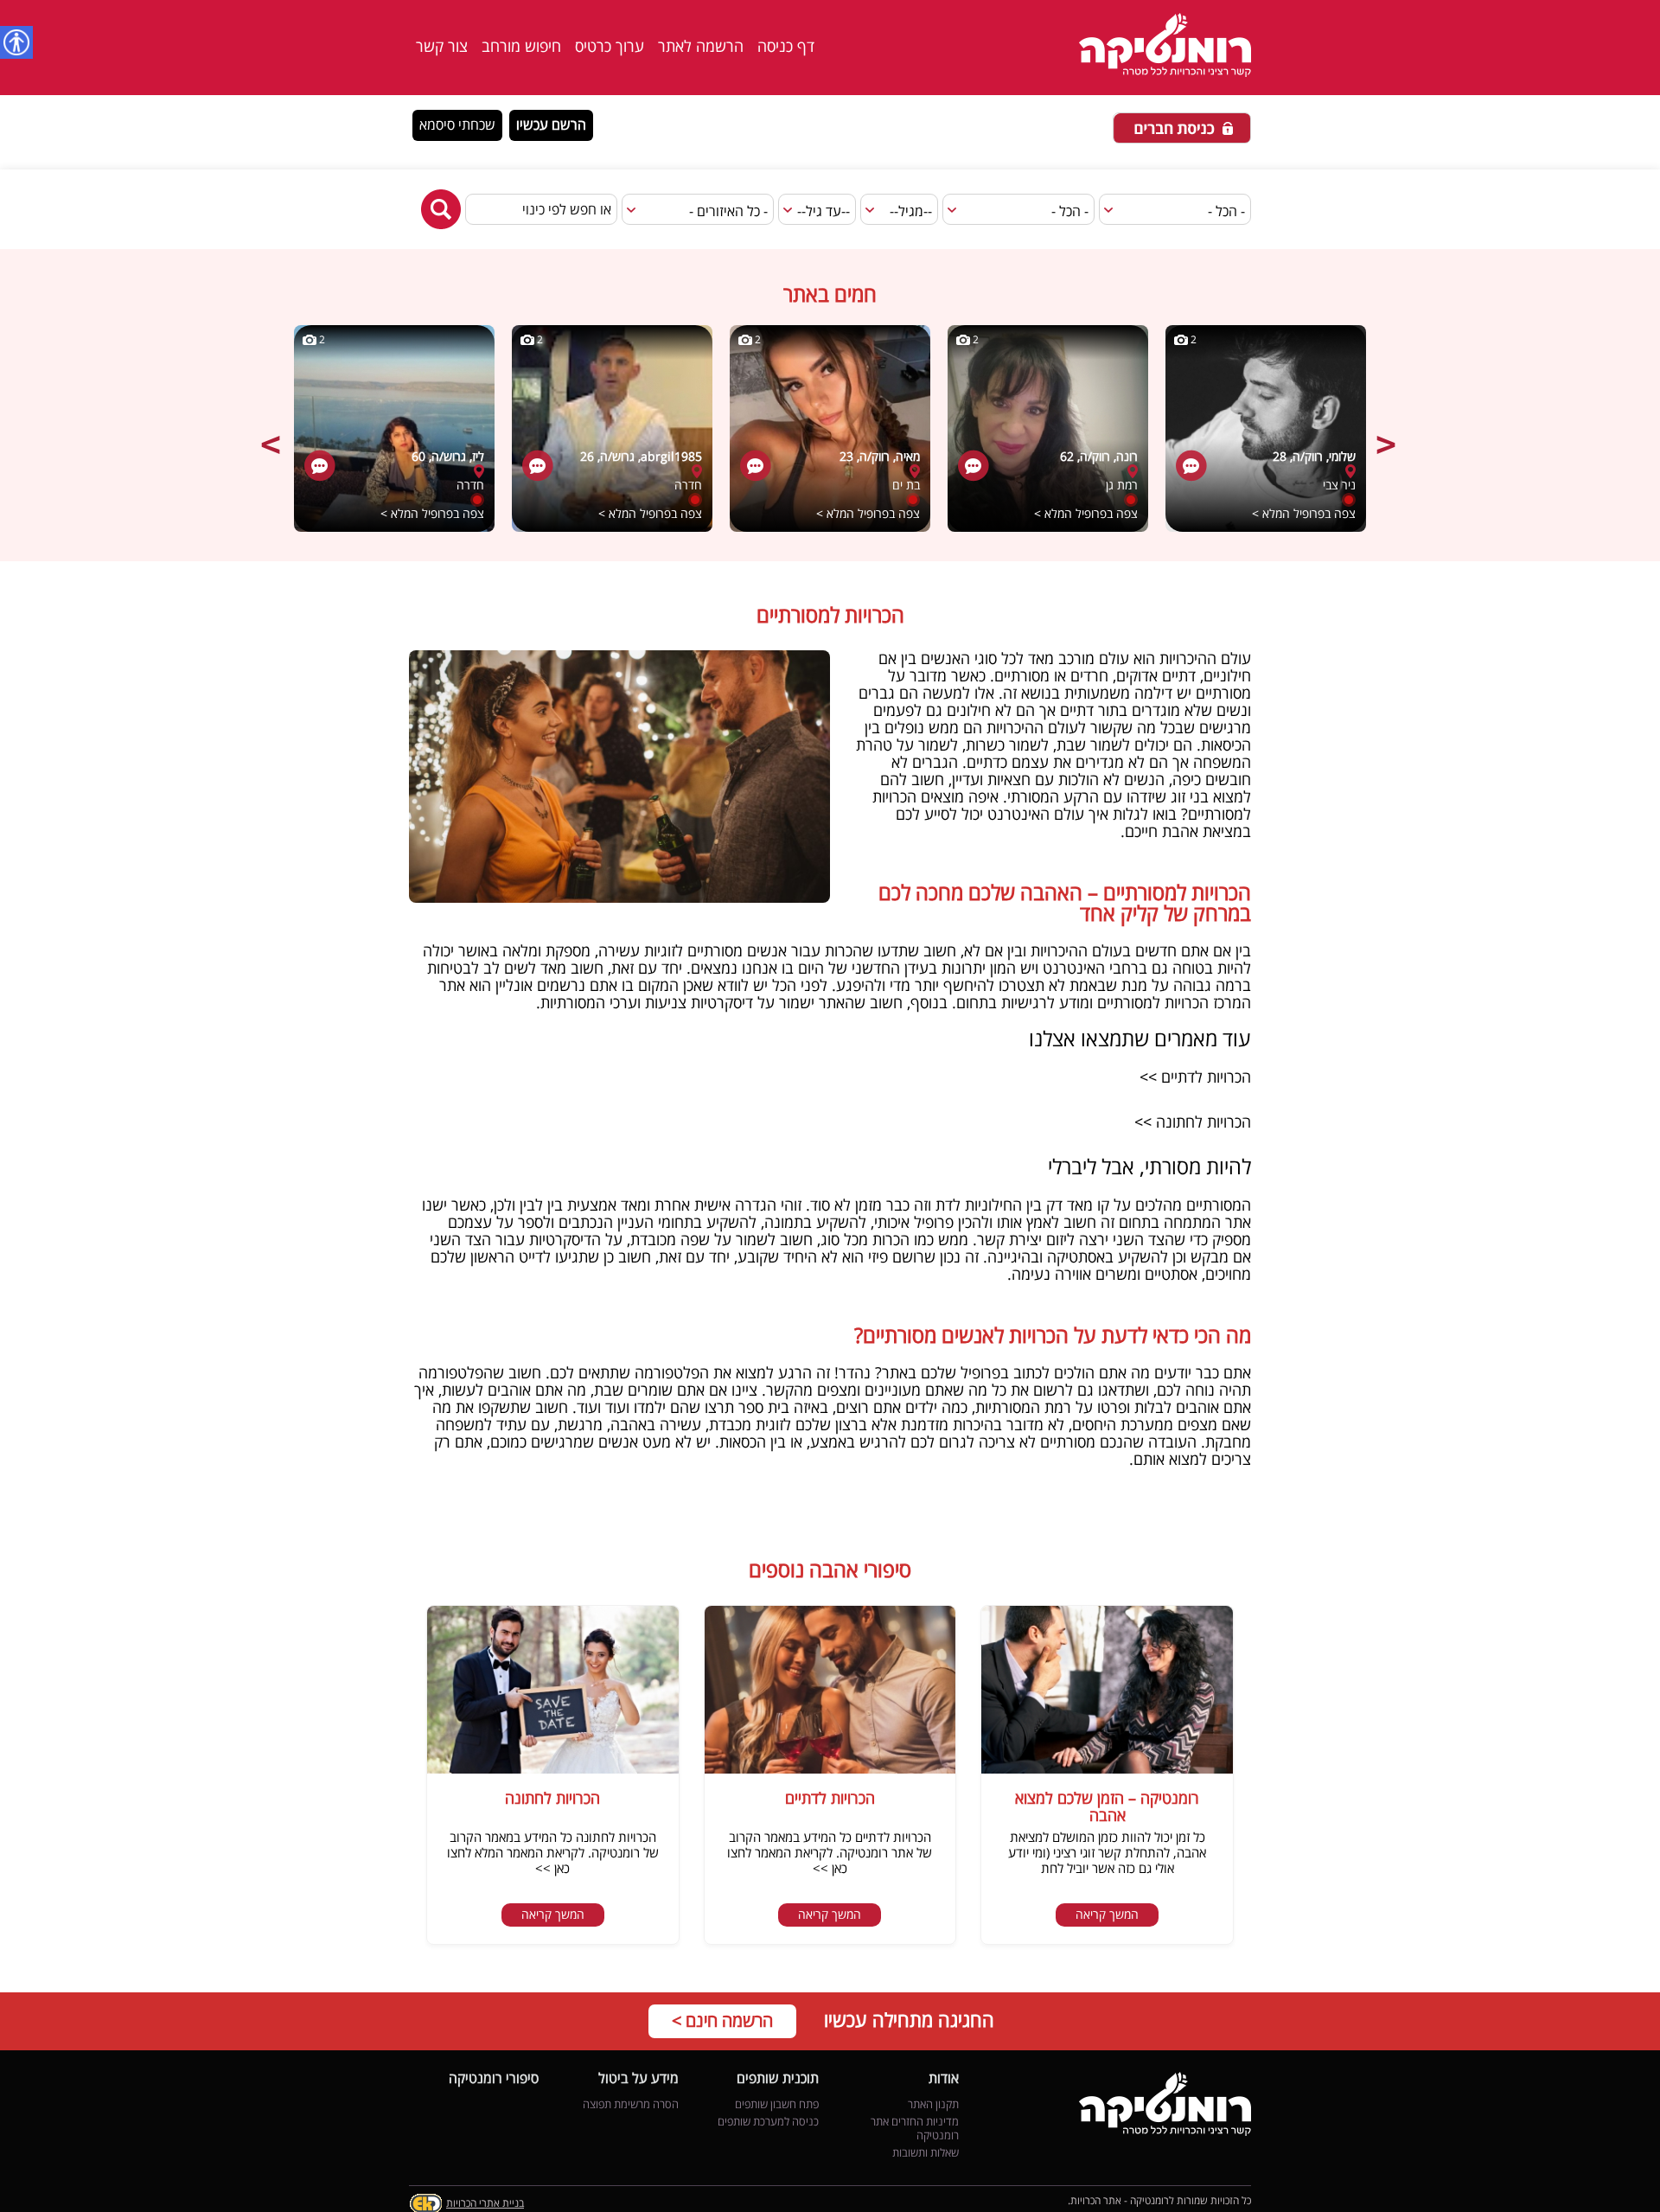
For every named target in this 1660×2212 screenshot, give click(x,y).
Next (1388, 435)
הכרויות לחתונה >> (1191, 1122)
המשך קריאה (1107, 1915)
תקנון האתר (933, 2105)
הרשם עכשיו (551, 125)
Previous (272, 435)
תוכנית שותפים (778, 2080)
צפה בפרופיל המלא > (432, 514)
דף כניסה (786, 47)
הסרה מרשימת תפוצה (631, 2105)
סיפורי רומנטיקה (494, 2080)
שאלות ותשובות (926, 2153)
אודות (944, 2080)
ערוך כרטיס (610, 47)
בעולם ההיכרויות (1081, 951)
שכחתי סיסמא (457, 125)
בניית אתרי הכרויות (485, 2204)
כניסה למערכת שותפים (768, 2122)
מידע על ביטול (638, 2080)
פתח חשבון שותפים (777, 2105)
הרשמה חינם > (722, 2021)
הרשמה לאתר (701, 47)
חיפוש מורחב (521, 47)
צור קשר (442, 47)
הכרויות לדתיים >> (1193, 1077)
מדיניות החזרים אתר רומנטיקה (915, 2129)
